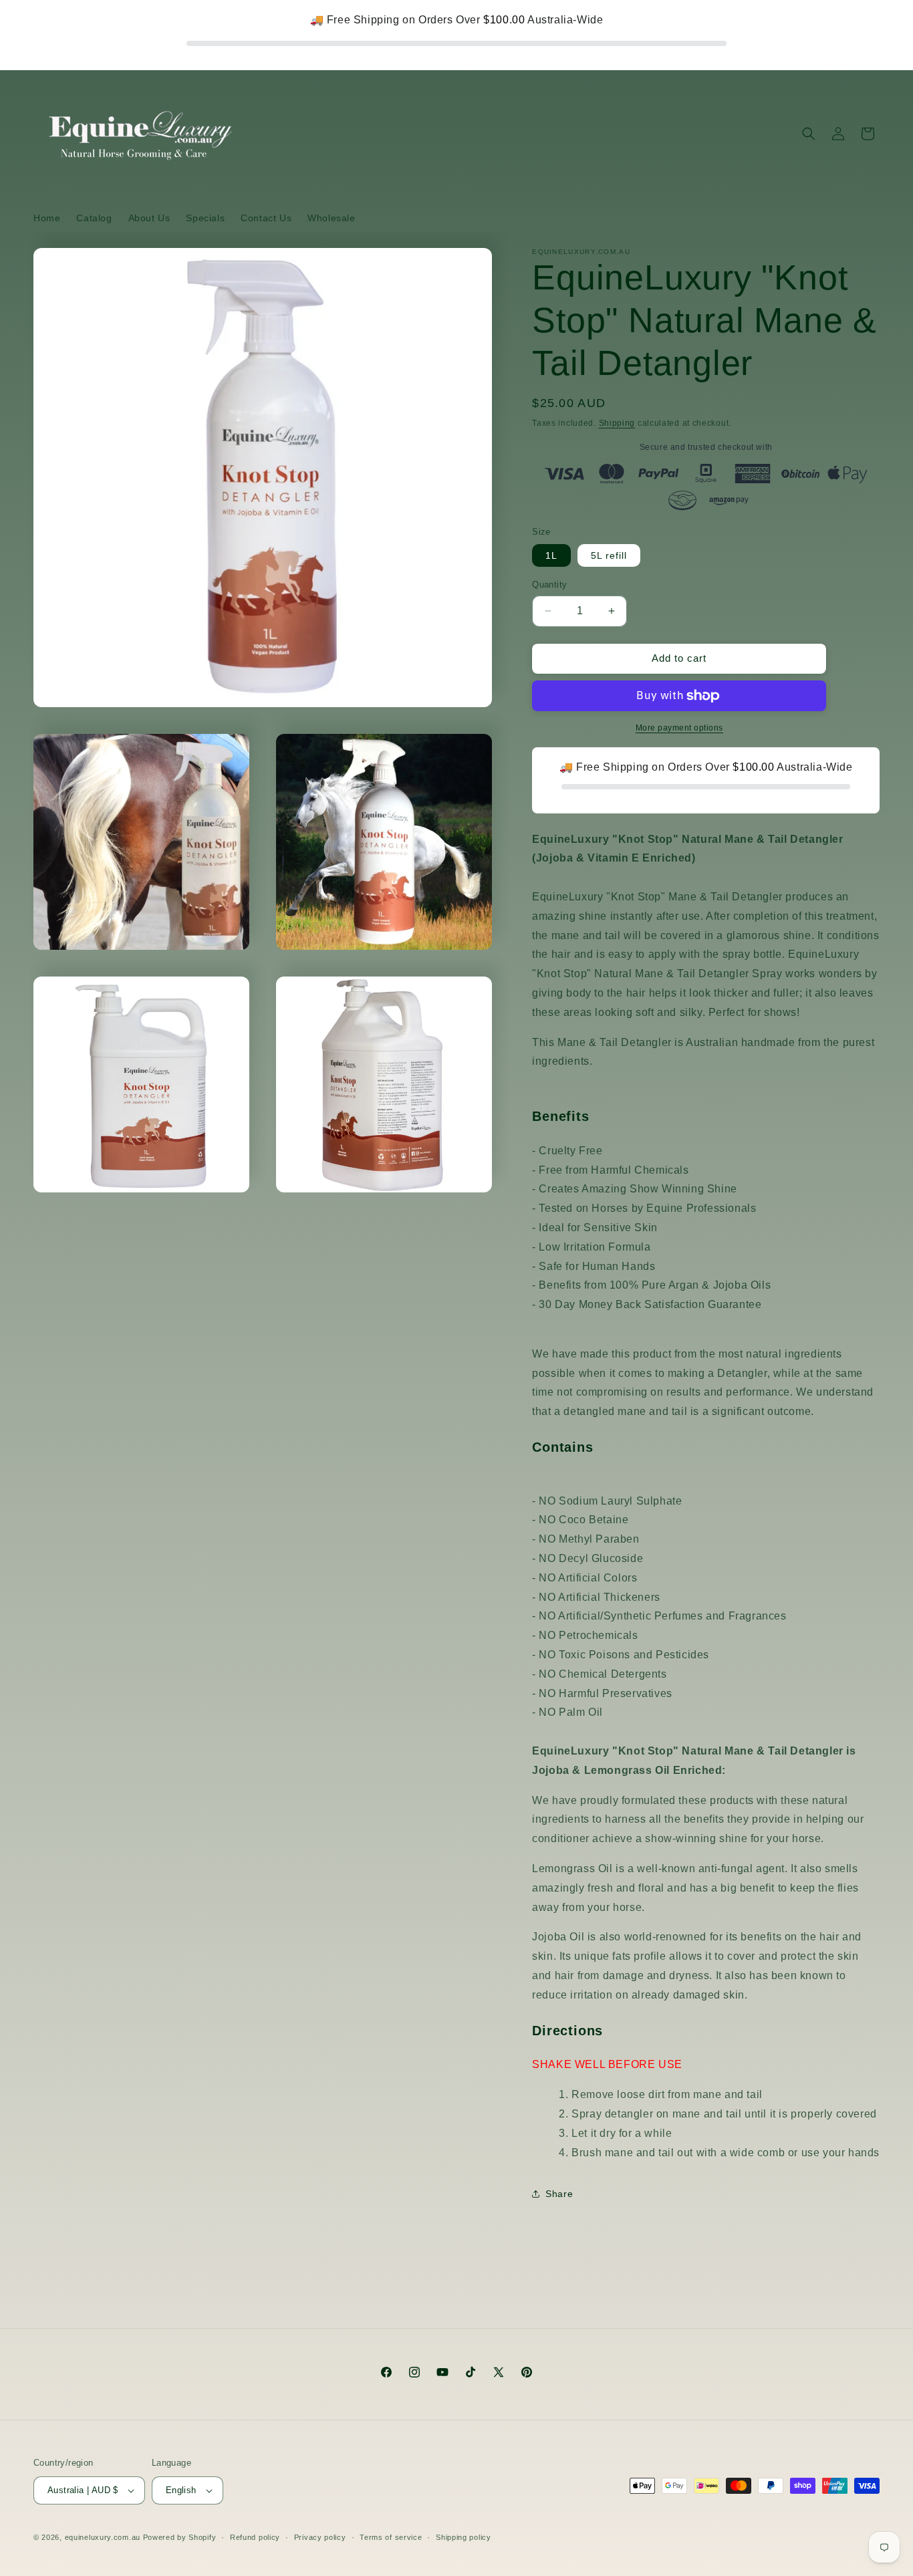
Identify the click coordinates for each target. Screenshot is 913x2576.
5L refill (609, 555)
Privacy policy (320, 2537)
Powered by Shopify (180, 2537)
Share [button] (559, 2194)
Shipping (617, 423)
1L (551, 555)
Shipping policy (464, 2537)
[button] (809, 134)
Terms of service (391, 2537)
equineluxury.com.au (103, 2537)
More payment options (679, 728)
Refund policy (255, 2537)
